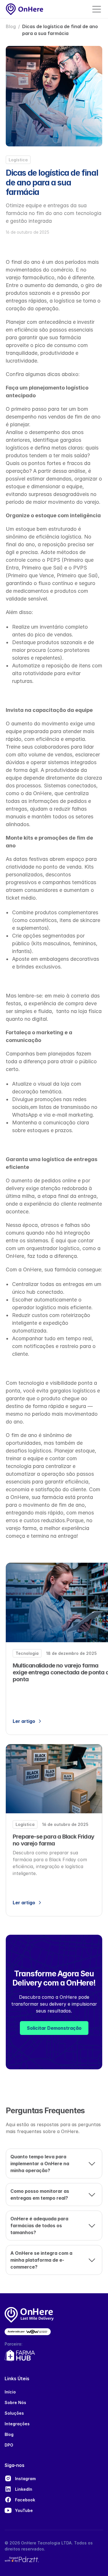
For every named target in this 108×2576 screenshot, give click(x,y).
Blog (11, 26)
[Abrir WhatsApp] (94, 2562)
